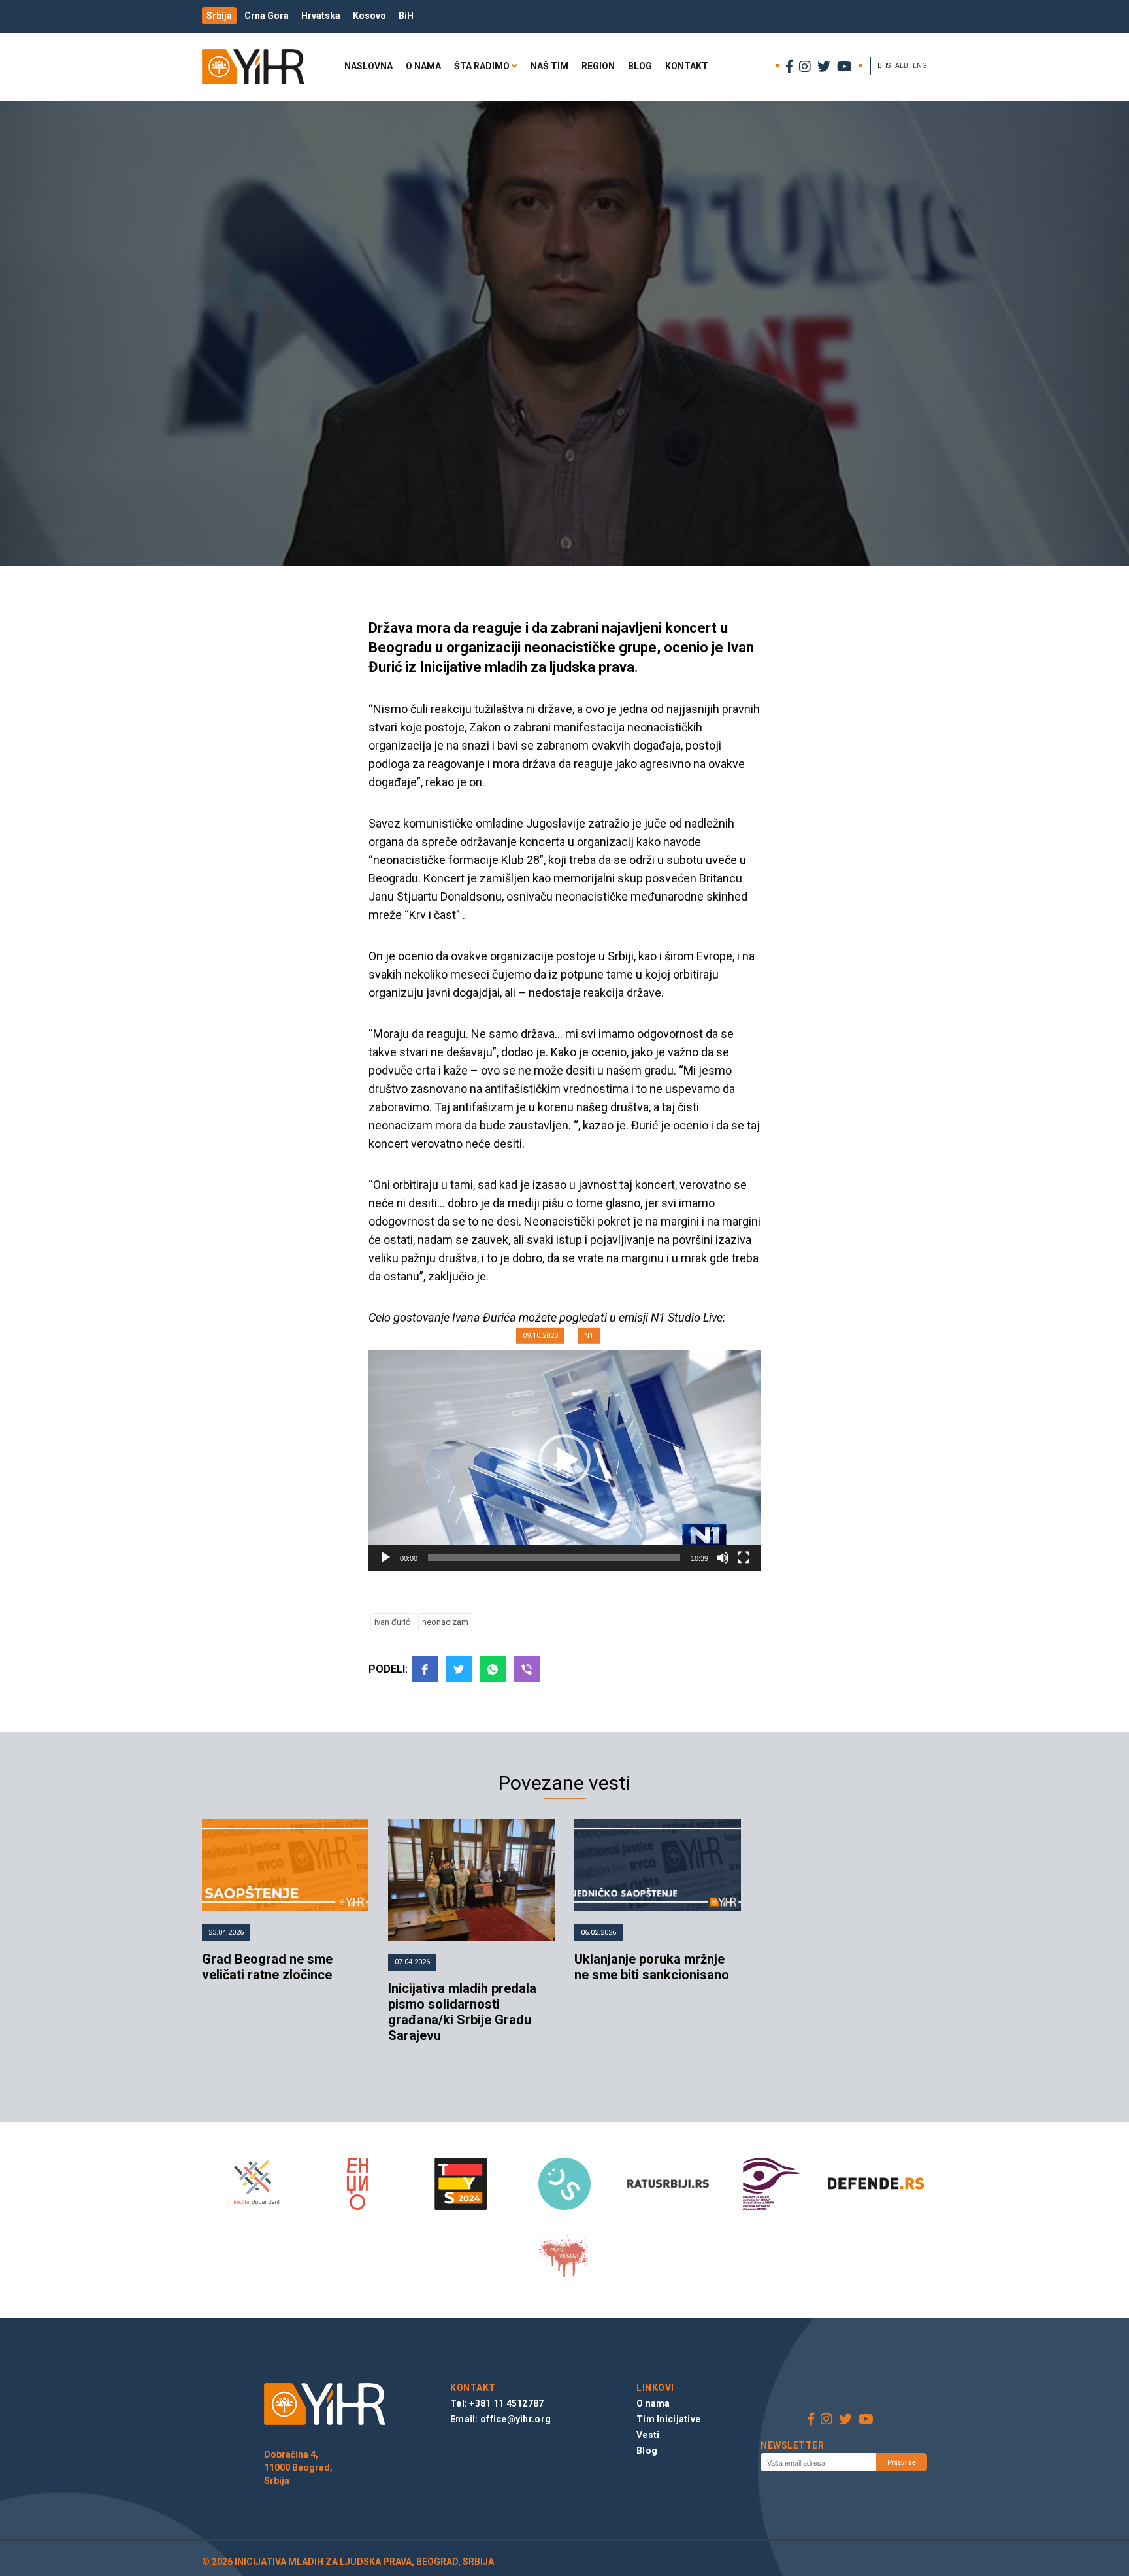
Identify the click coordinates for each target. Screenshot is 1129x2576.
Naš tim (549, 66)
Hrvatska (321, 16)
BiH (406, 16)
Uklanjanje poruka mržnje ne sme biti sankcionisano (652, 1967)
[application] (564, 1460)
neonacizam (445, 1622)
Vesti (648, 2435)
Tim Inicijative (668, 2419)
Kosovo (369, 16)
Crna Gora (267, 16)
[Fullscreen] (744, 1558)
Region (598, 66)
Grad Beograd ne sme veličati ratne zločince (267, 1967)
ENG (920, 66)
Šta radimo (482, 66)
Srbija (219, 16)
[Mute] (723, 1558)
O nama (423, 66)
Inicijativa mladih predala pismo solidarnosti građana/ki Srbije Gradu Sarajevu (462, 2012)
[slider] (554, 1558)
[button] (564, 1460)
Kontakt (687, 66)
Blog (640, 66)
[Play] (385, 1558)
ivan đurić (392, 1622)
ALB (902, 66)
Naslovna (368, 66)
